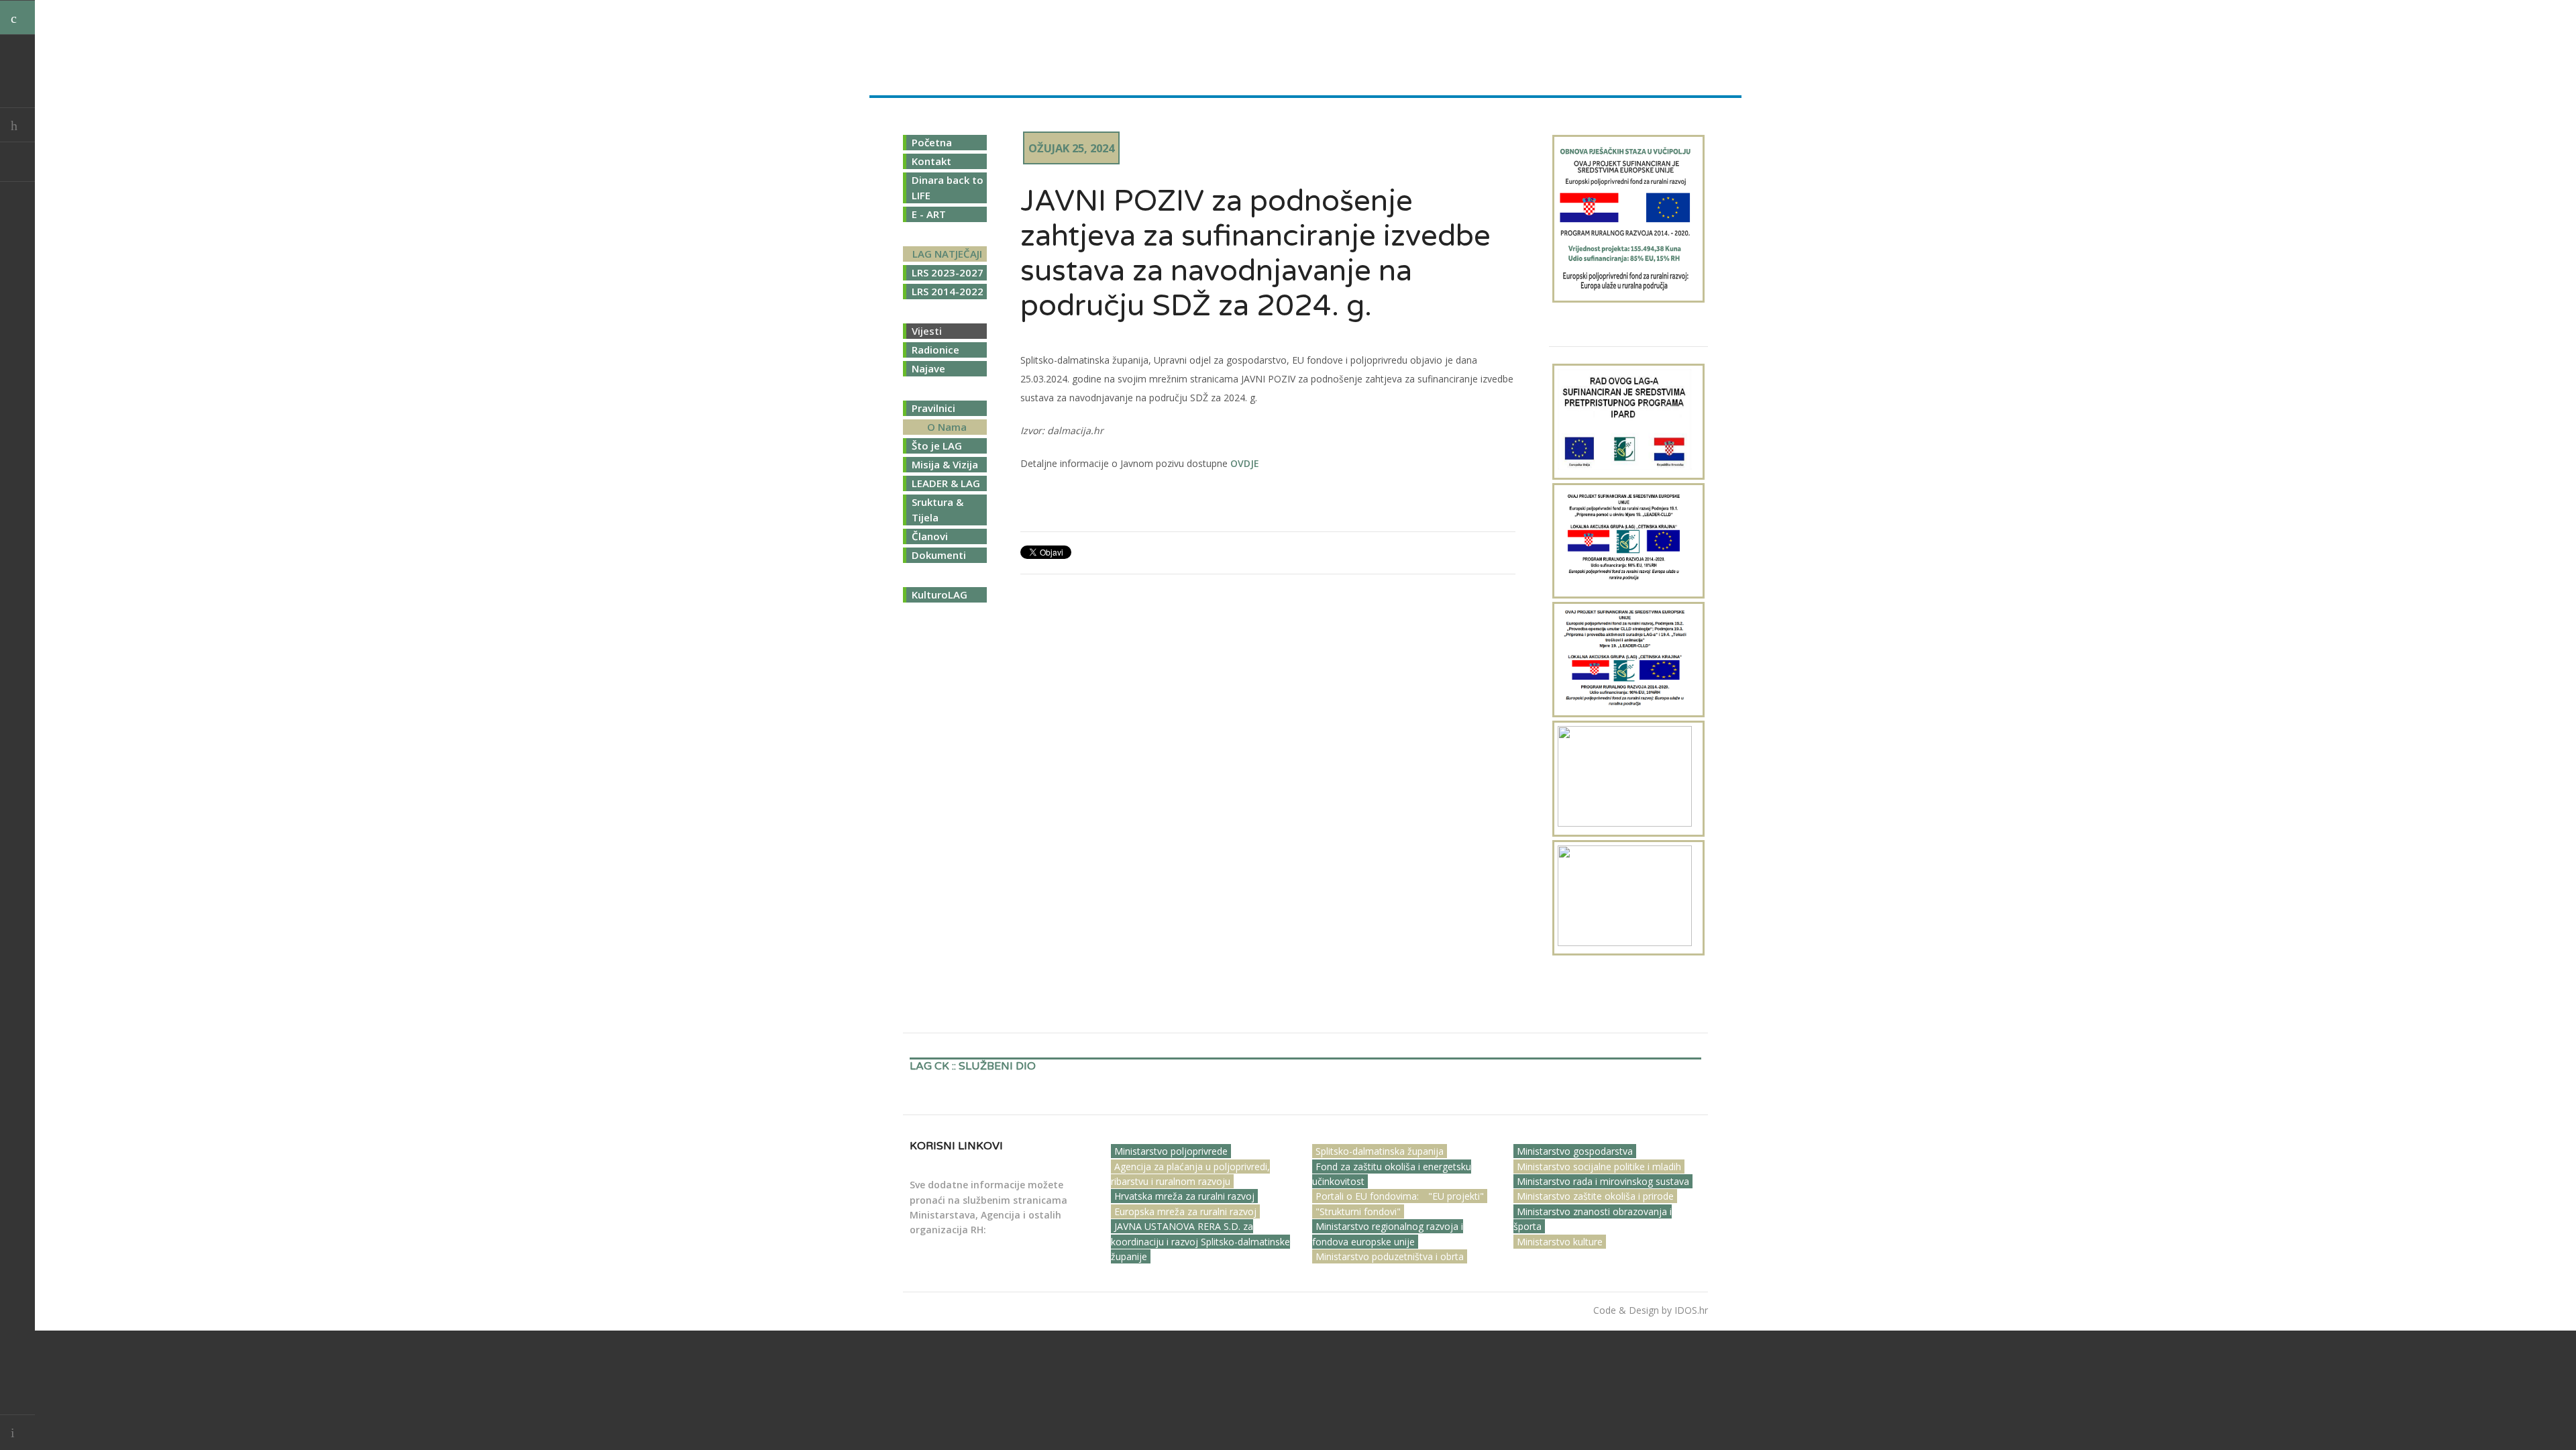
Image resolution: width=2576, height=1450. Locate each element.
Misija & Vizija (945, 464)
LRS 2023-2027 (948, 272)
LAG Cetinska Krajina (985, 43)
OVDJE (1245, 463)
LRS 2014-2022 (948, 291)
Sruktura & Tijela (937, 510)
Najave (928, 368)
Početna (932, 142)
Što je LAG (937, 446)
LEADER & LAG (946, 483)
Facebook (17, 164)
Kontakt (931, 161)
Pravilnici (933, 408)
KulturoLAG (940, 594)
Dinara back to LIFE (948, 188)
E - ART (929, 214)
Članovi (930, 536)
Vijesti (927, 331)
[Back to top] (17, 1432)
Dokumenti (939, 555)
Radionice (935, 350)
